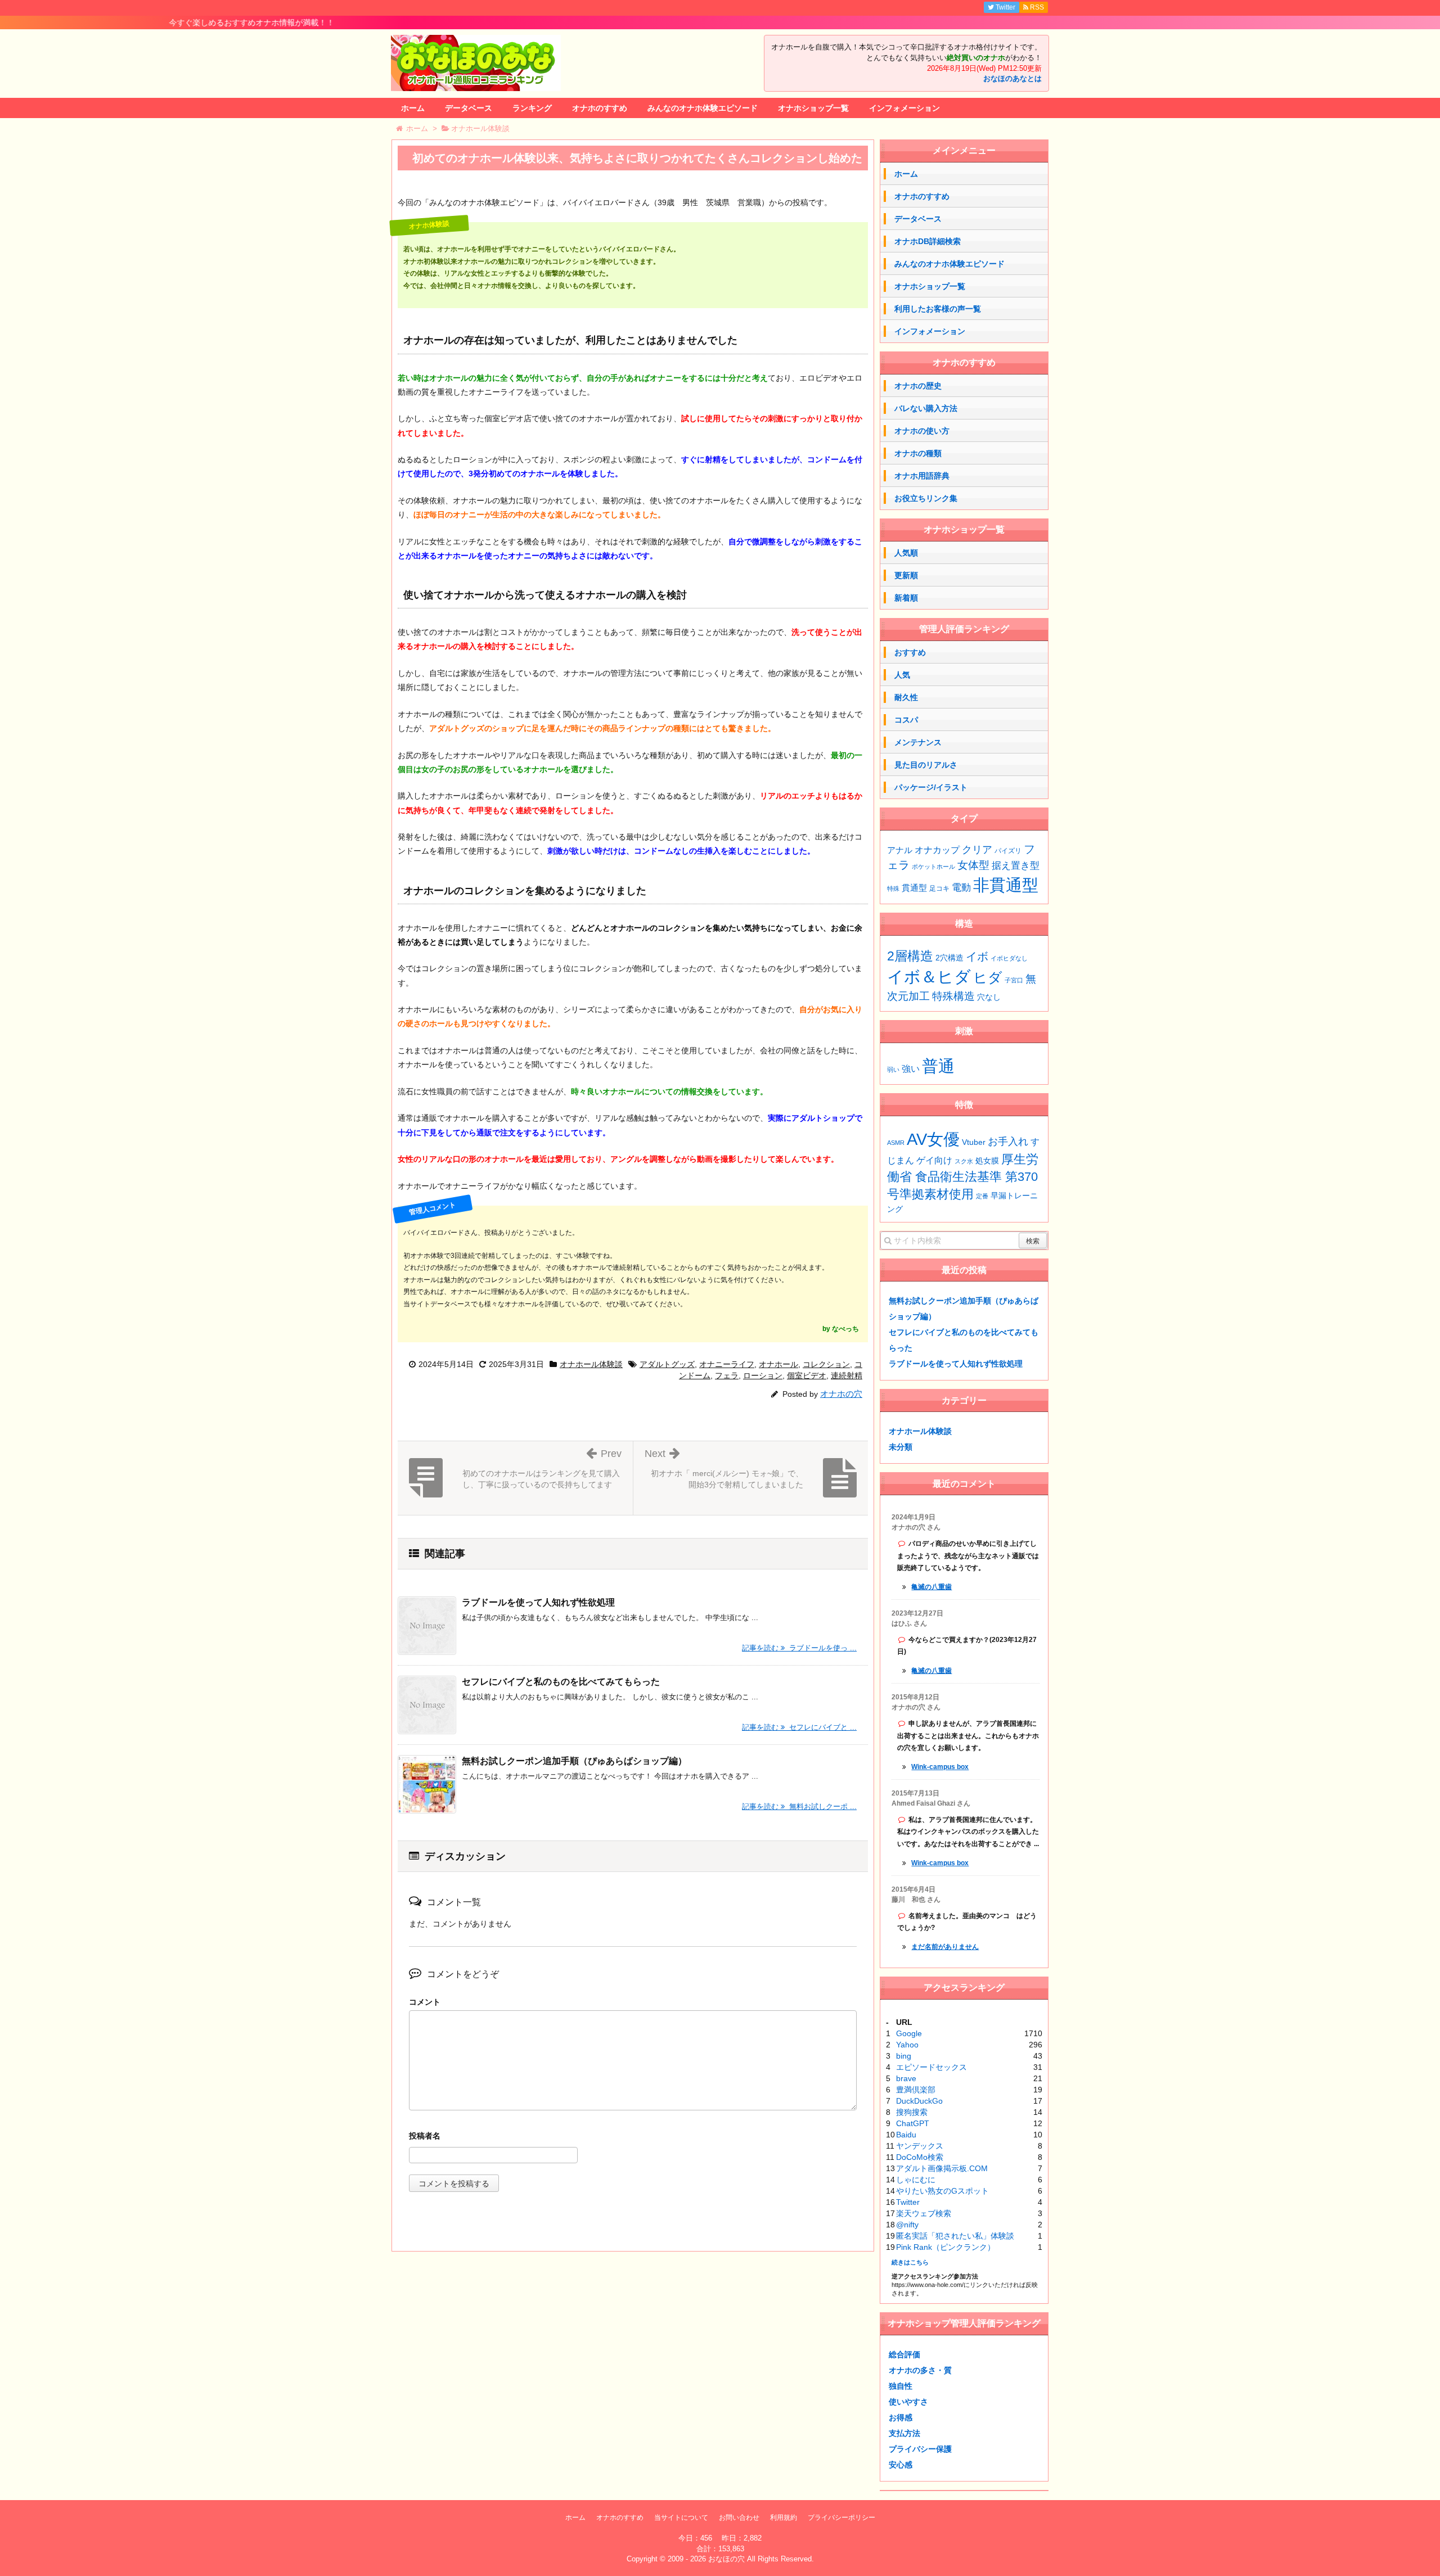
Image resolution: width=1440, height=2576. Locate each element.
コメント (425, 2002)
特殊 (893, 888)
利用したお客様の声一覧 (938, 309)
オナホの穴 (841, 1394)
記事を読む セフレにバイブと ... (799, 1727)
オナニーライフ (727, 1364)
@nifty (907, 2225)
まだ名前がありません (945, 1947)
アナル (900, 850)
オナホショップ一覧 (813, 108)
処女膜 (987, 1161)
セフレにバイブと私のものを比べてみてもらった (561, 1682)
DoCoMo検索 (920, 2157)
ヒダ (988, 977)
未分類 (901, 1447)
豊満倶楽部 (916, 2090)
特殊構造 (953, 996)
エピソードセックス (931, 2067)
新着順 (906, 598)
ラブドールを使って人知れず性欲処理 (538, 1602)
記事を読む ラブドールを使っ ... (799, 1648)
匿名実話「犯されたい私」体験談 (955, 2236)
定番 (982, 1196)
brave (906, 2078)
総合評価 (904, 2354)
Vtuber (974, 1142)
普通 (938, 1066)
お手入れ (1008, 1142)
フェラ (727, 1375)
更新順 (906, 575)
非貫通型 (1006, 885)
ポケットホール (933, 867)
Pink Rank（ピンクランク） (946, 2247)
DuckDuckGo (919, 2101)
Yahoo (907, 2045)
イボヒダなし (1009, 958)
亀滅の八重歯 (931, 1587)
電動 (961, 888)
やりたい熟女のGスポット (942, 2191)
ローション (763, 1375)
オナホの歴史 (918, 386)
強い (911, 1069)
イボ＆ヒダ (929, 976)
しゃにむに (916, 2180)
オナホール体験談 (591, 1364)
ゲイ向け (934, 1160)
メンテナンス (918, 742)
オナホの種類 (918, 453)
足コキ (939, 888)
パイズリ (1008, 851)
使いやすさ (908, 2402)
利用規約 (784, 2518)
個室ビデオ (807, 1375)
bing (904, 2056)
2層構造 (910, 956)
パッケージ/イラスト (931, 787)
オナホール (778, 1364)
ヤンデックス (920, 2146)
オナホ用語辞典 (922, 476)
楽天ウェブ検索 (924, 2213)
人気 (902, 675)
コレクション (826, 1364)
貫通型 (914, 888)
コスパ (906, 720)
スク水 (964, 1161)
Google (909, 2033)
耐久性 (906, 697)
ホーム (413, 108)
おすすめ (910, 652)
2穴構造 (949, 958)
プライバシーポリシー (841, 2518)
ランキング (532, 108)
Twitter (908, 2202)
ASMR (896, 1143)
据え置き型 (1016, 866)
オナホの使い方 (922, 431)
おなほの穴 (726, 2559)
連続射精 (847, 1375)
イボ (977, 957)
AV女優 (933, 1139)
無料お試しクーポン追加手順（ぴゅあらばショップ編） (574, 1761)
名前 (633, 2137)
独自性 (901, 2386)
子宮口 (1014, 980)
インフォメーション (904, 108)
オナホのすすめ (600, 108)
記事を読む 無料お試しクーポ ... (799, 1806)
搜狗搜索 (912, 2112)
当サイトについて (681, 2518)
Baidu (906, 2135)
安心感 (901, 2465)
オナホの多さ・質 (920, 2370)
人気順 (906, 553)
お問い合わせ (739, 2518)
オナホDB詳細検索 (928, 241)
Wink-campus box (940, 1767)
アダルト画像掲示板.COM (942, 2168)
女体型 (973, 865)
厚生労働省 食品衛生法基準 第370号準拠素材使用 (963, 1177)
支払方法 (904, 2433)
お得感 (901, 2417)
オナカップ (937, 850)
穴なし (989, 997)
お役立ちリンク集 (926, 498)
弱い (893, 1070)
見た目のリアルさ (926, 765)
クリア (977, 850)
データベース (469, 108)
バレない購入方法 (926, 408)
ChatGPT (913, 2123)
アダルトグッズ (667, 1364)
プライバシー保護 (920, 2449)
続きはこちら (910, 2262)
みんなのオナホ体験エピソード (703, 108)
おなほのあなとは (1012, 79)
